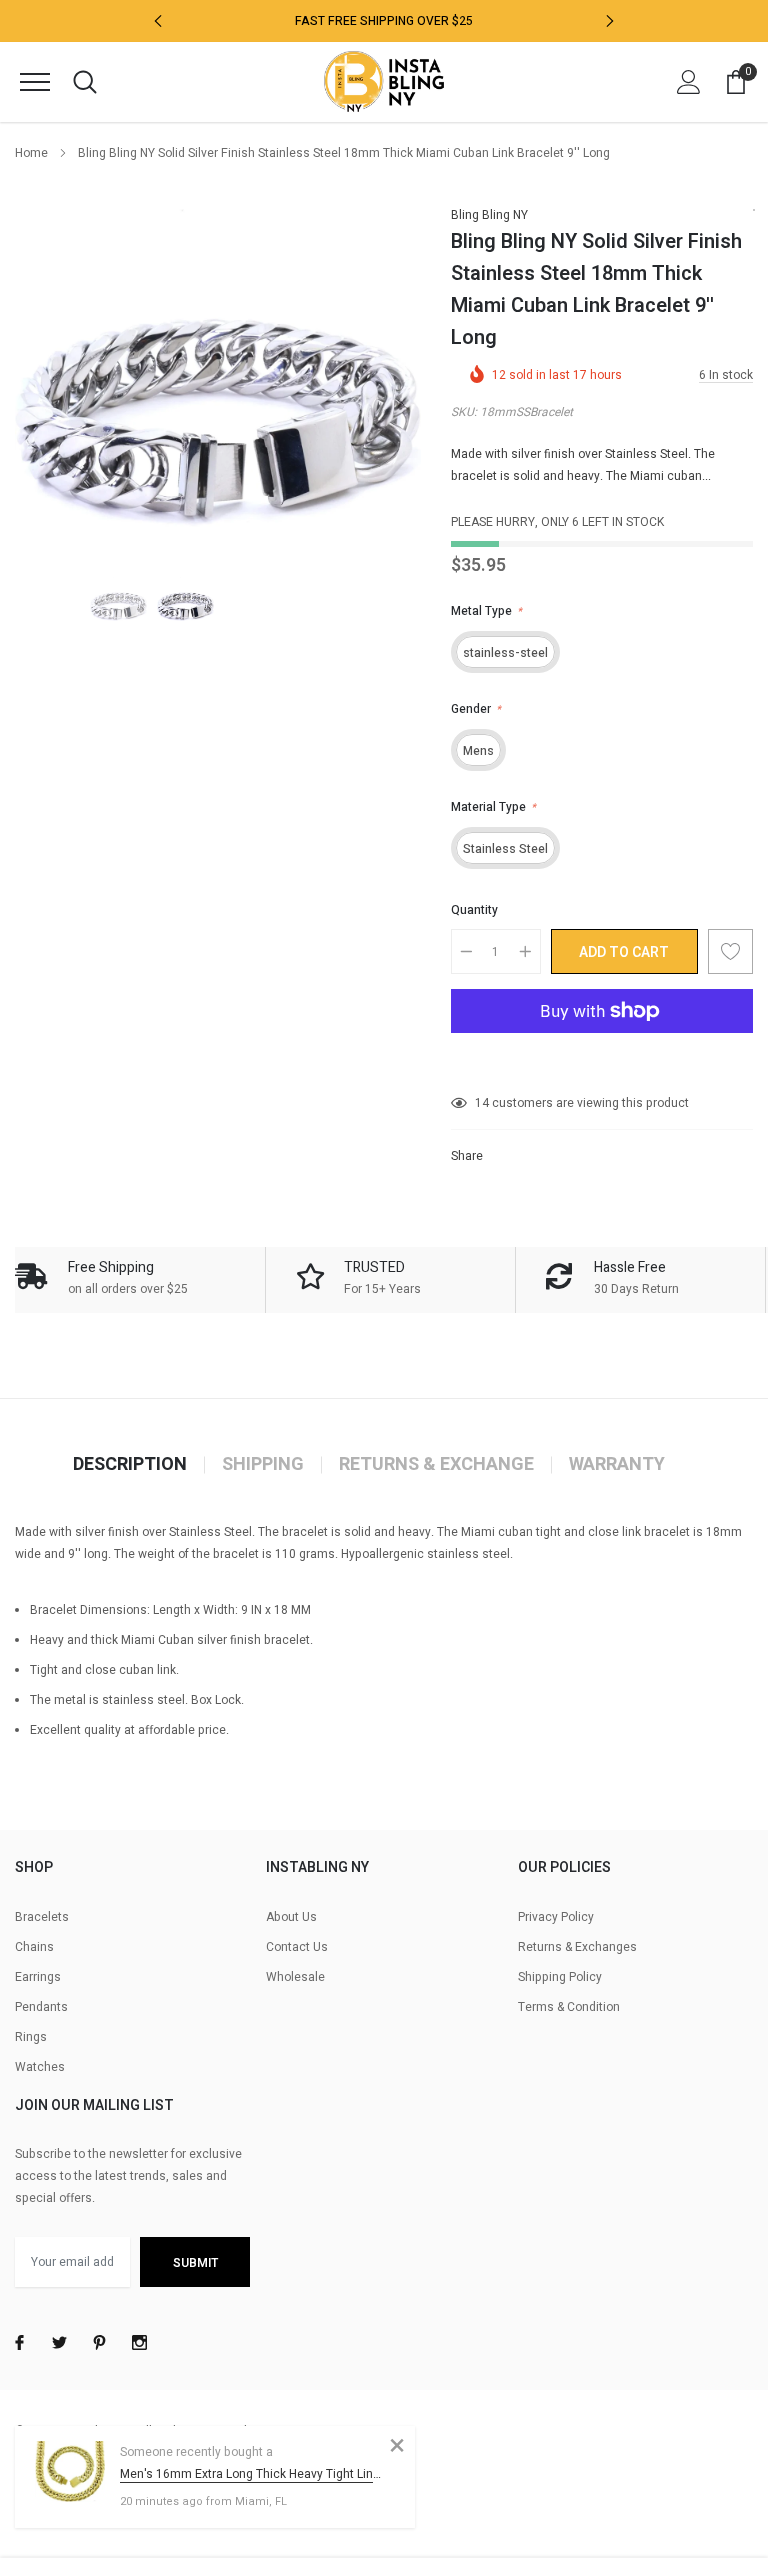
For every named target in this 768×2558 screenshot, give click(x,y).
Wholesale (295, 1977)
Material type (493, 807)
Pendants (41, 2007)
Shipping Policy (560, 1977)
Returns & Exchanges (577, 1947)
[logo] (384, 81)
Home (31, 153)
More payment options (602, 1060)
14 (482, 1103)
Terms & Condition (569, 2007)
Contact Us (297, 1947)
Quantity (474, 910)
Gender (476, 709)
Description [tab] (130, 1465)
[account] (689, 82)
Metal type (486, 611)
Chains (34, 1947)
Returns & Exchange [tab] (436, 1465)
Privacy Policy (556, 1917)
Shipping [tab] (263, 1465)
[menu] (35, 82)
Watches (40, 2067)
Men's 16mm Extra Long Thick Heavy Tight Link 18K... (252, 2474)
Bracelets (42, 1917)
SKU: (464, 412)
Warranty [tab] (617, 1465)
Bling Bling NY (489, 215)
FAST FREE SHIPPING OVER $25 (384, 21)
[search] (85, 82)
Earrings (38, 1977)
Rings (31, 2037)
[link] (118, 599)
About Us (291, 1917)
